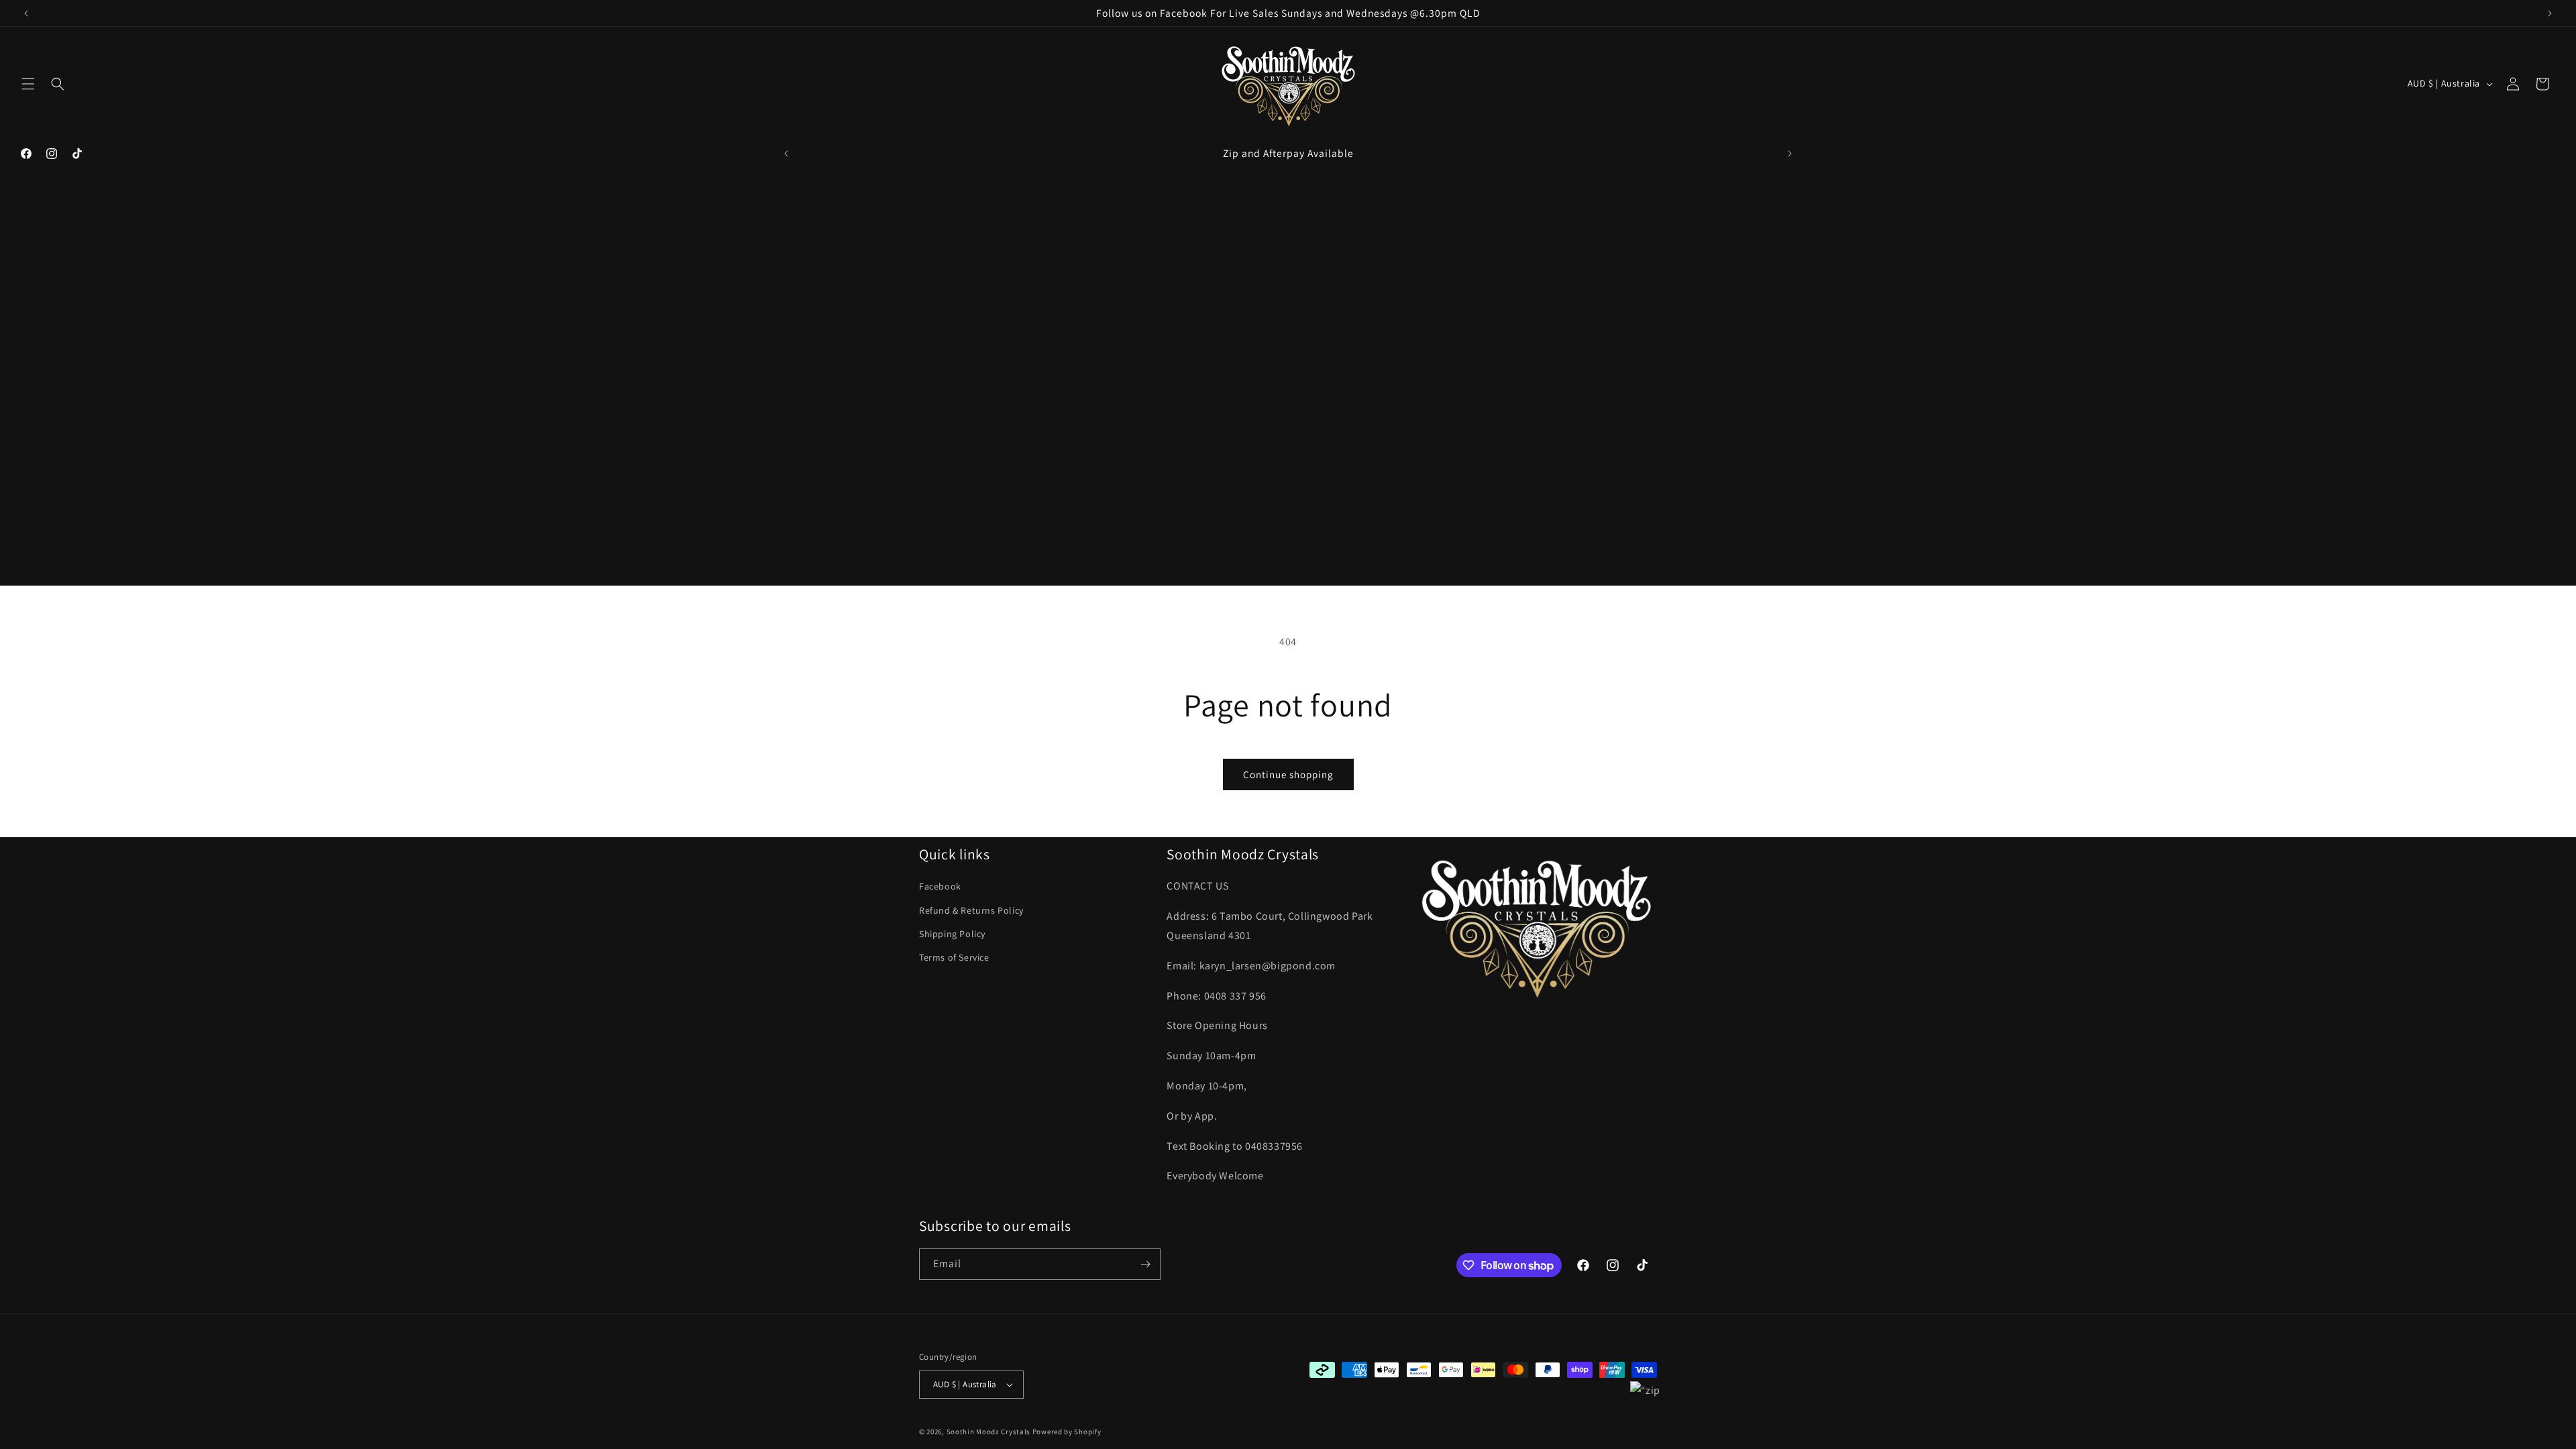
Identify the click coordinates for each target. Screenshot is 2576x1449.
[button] (28, 84)
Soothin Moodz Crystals (988, 1432)
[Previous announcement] (26, 13)
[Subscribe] (1145, 1264)
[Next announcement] (2550, 13)
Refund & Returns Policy (971, 910)
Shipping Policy (952, 934)
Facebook (940, 886)
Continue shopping (1288, 774)
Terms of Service (954, 957)
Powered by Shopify (1067, 1432)
